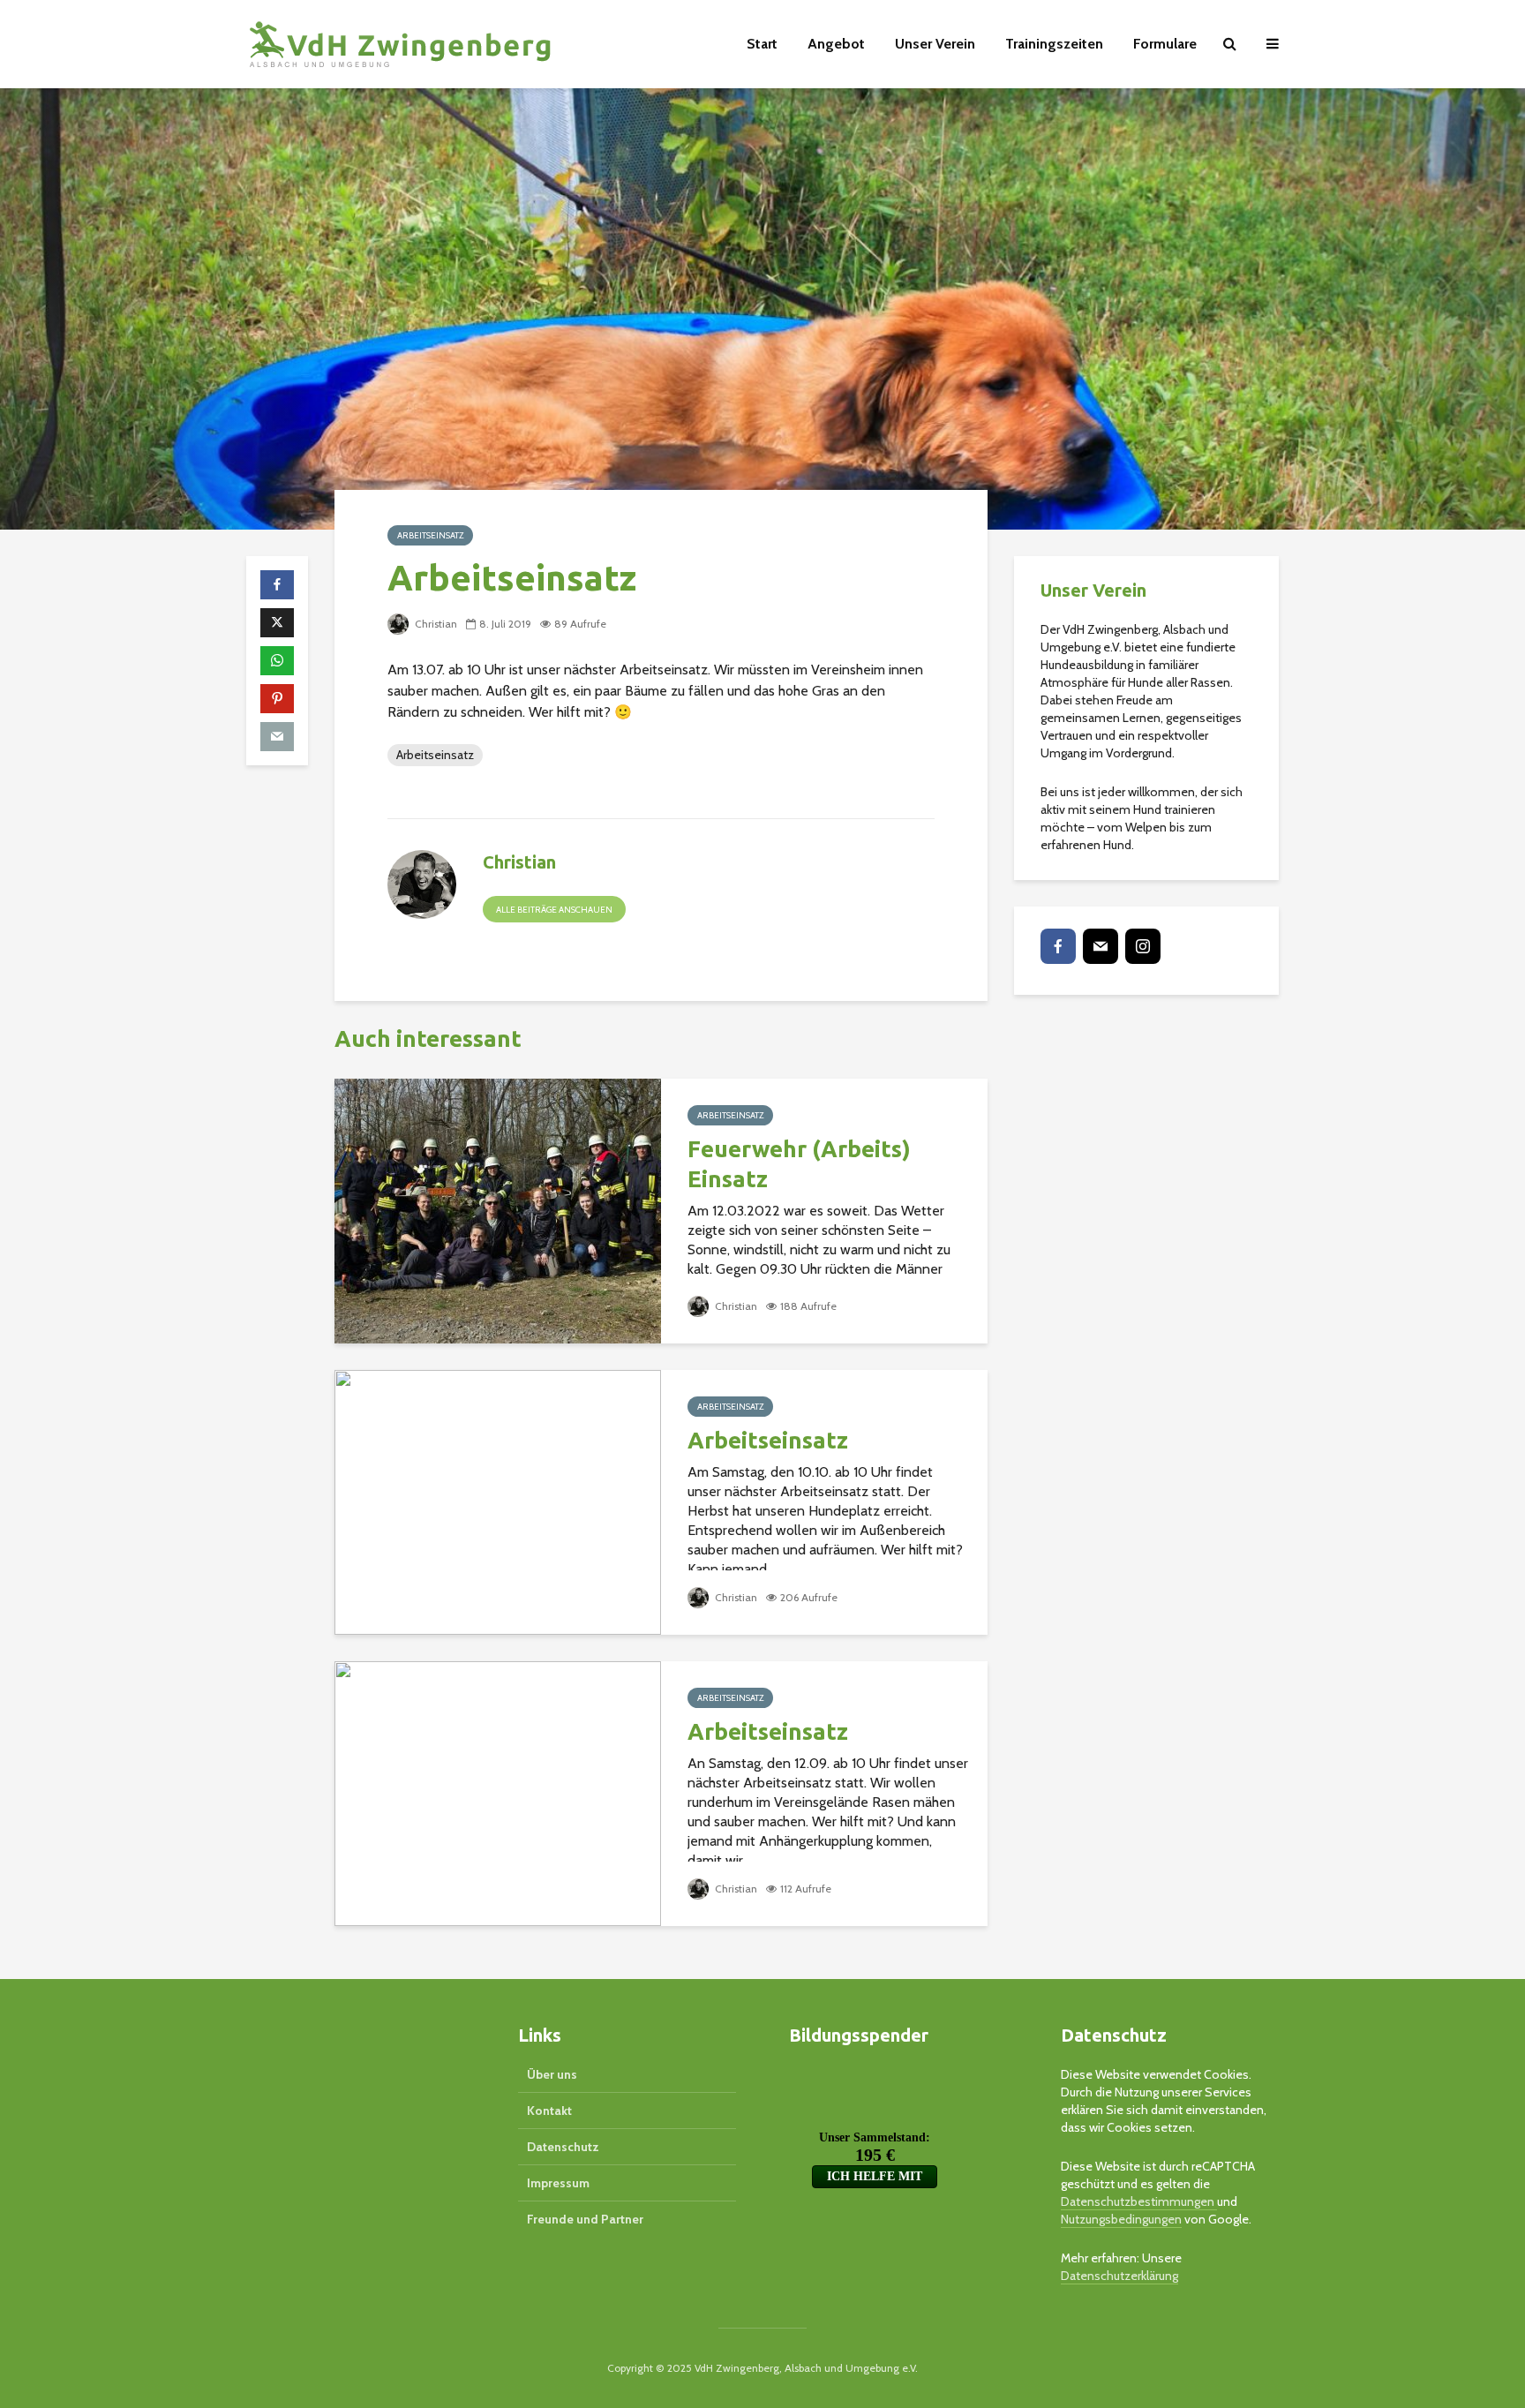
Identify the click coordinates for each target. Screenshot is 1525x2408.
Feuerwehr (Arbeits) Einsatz (799, 1164)
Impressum (558, 2183)
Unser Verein (935, 44)
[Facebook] (1058, 946)
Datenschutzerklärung (1119, 2276)
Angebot (836, 44)
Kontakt (549, 2111)
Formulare (1165, 44)
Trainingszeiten (1054, 44)
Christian (435, 624)
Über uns (552, 2074)
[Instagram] (1143, 946)
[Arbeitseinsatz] (498, 1501)
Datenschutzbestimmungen (1139, 2201)
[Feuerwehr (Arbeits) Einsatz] (498, 1210)
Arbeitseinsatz (430, 535)
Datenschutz (563, 2147)
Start (762, 44)
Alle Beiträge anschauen (554, 910)
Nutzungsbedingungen (1121, 2219)
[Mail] (1101, 946)
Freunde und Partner (585, 2219)
